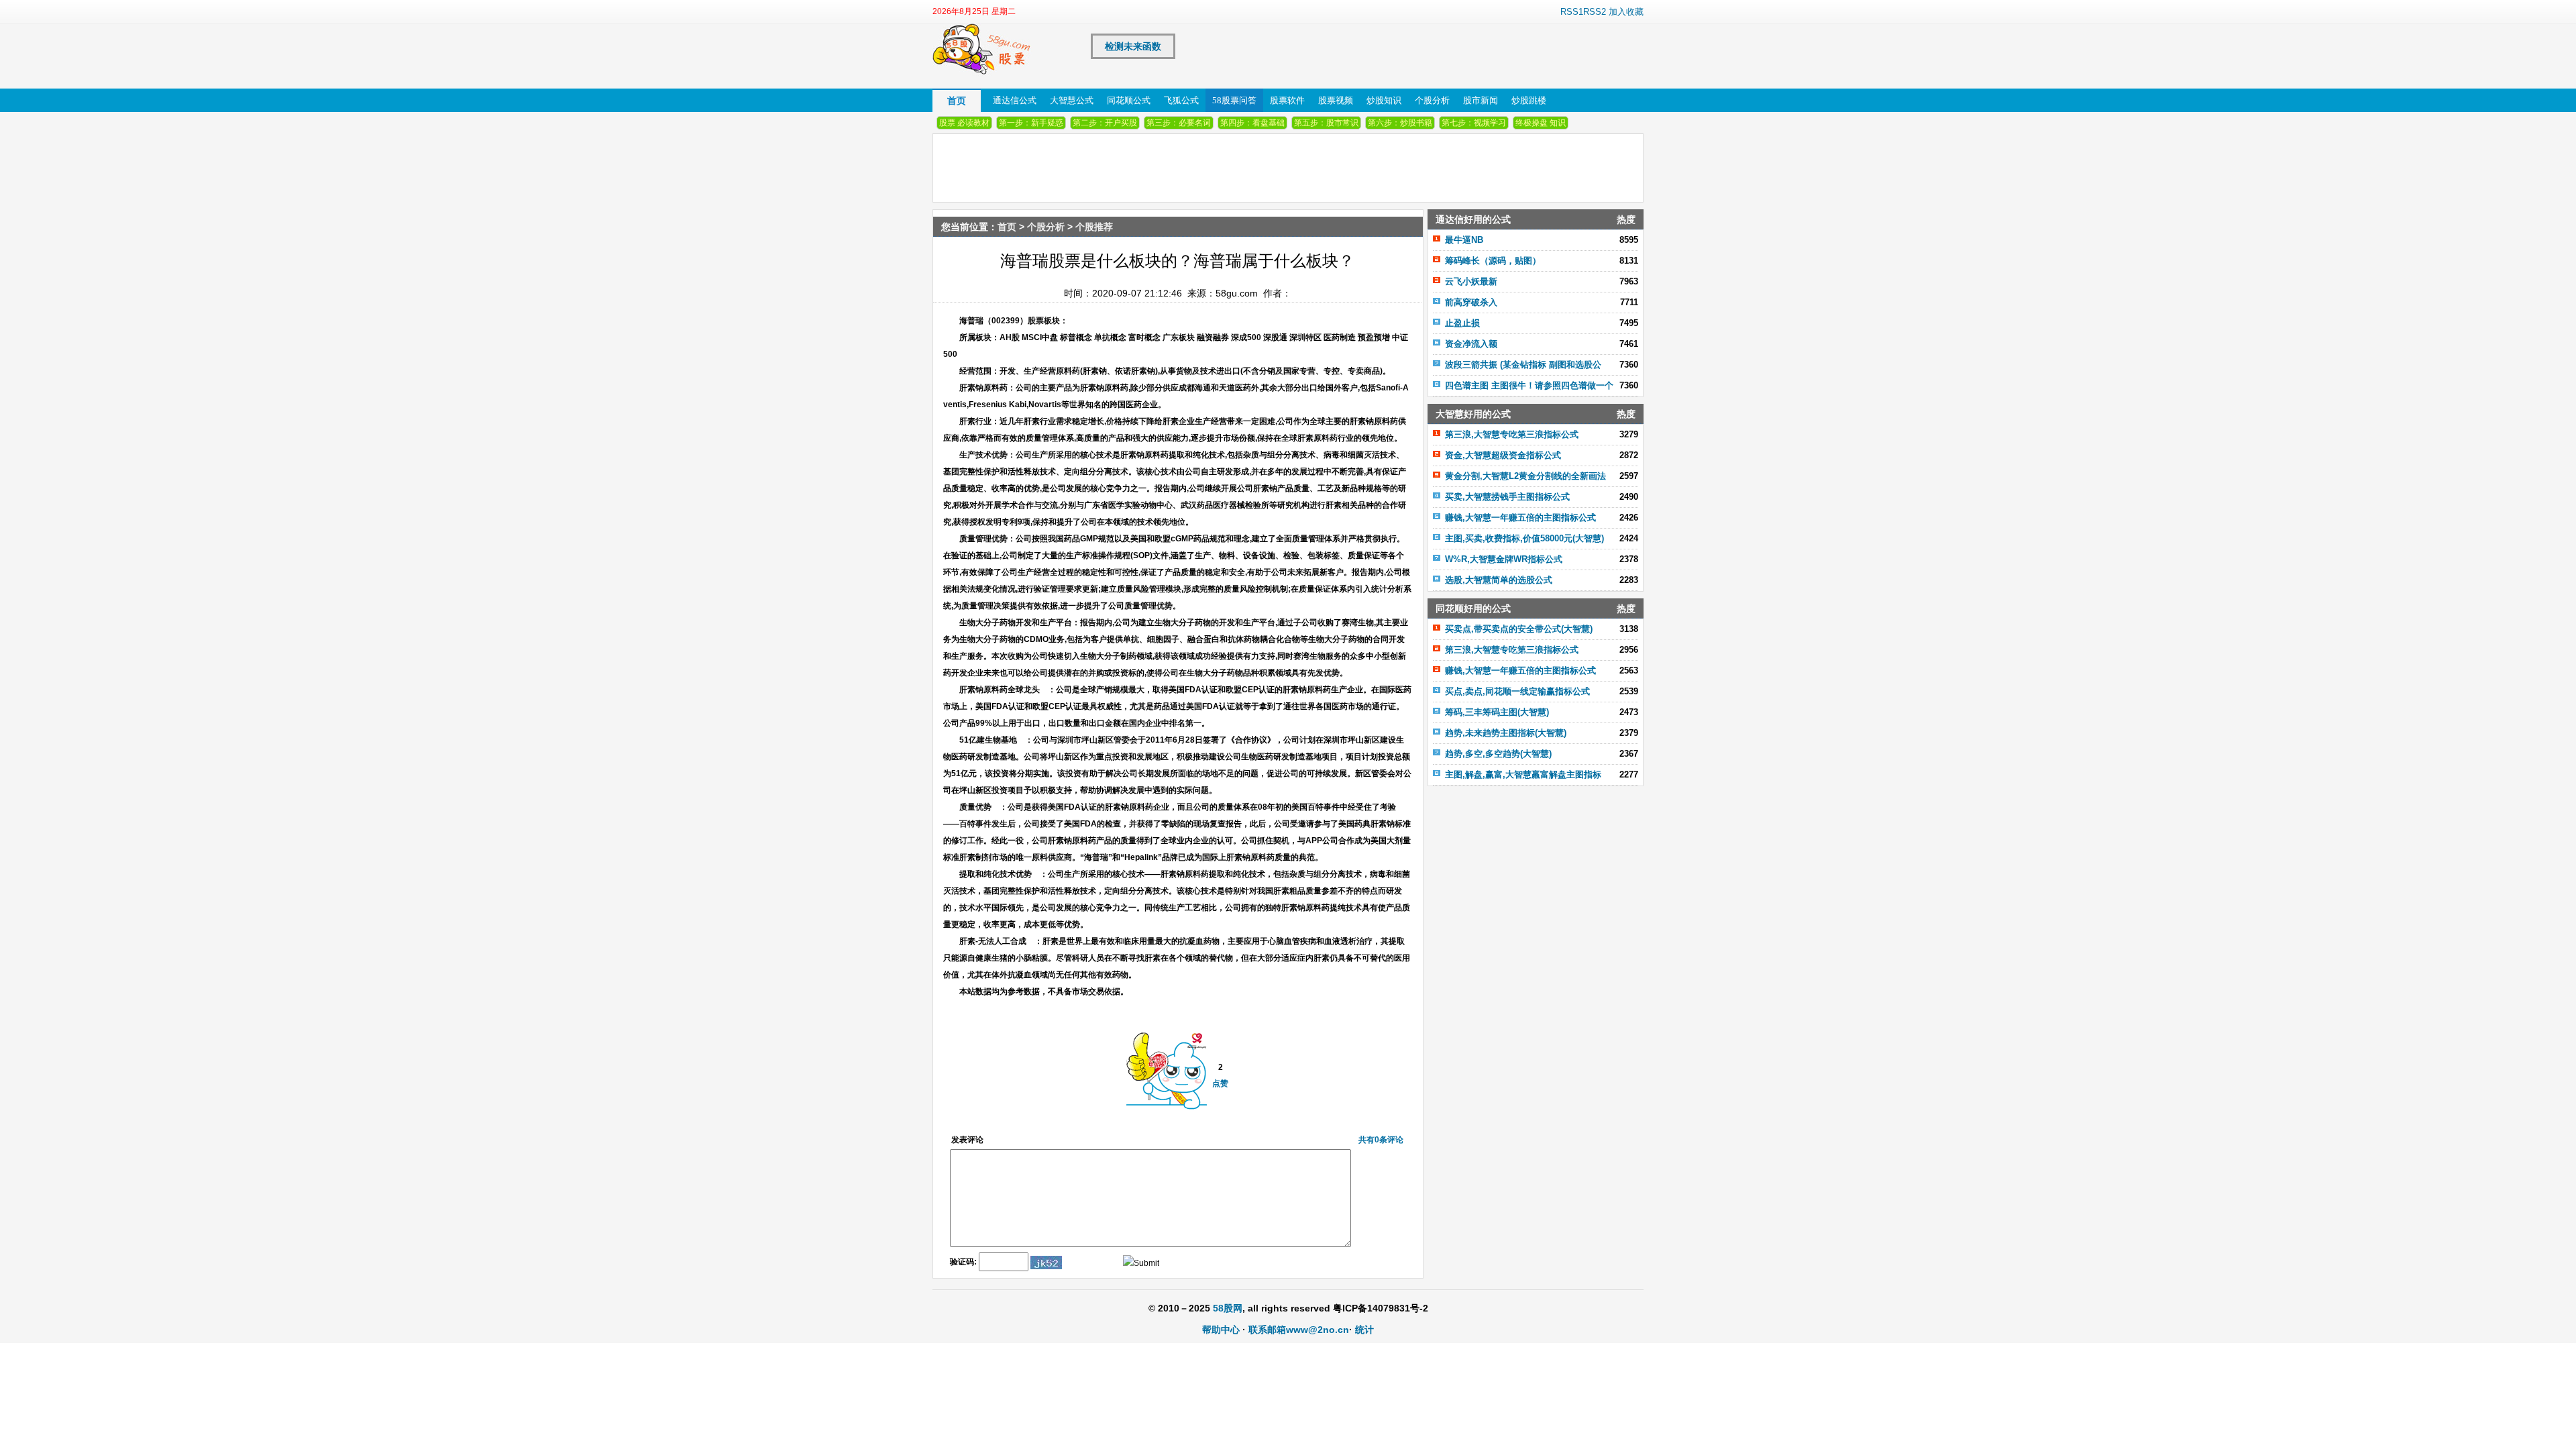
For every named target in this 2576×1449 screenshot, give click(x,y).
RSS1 (1572, 12)
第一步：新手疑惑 (1031, 123)
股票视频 (1336, 100)
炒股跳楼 (1529, 100)
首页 (957, 101)
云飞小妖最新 (1471, 281)
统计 (1364, 1330)
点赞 (1220, 1083)
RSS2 (1595, 12)
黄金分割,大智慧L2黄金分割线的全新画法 (1525, 476)
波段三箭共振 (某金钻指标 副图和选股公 (1523, 365)
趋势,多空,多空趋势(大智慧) (1498, 754)
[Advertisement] (1536, 880)
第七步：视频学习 (1474, 123)
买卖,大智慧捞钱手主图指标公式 (1507, 497)
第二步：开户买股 (1105, 123)
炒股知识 (1384, 100)
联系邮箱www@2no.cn (1299, 1330)
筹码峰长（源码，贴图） (1493, 261)
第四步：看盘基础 (1252, 123)
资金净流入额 (1471, 344)
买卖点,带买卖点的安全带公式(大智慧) (1519, 629)
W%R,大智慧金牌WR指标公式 (1504, 559)
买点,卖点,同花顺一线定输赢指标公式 (1517, 691)
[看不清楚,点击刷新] (1046, 1263)
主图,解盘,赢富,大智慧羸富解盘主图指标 (1523, 774)
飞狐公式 (1181, 100)
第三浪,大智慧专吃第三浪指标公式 (1512, 434)
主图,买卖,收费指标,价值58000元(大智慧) (1524, 538)
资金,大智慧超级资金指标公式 (1503, 455)
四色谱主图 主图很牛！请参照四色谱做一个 (1529, 385)
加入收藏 (1626, 12)
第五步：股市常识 (1326, 123)
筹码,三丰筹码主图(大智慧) (1497, 712)
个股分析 (1432, 100)
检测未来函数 (1133, 46)
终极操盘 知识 (1541, 123)
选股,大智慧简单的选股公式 (1499, 580)
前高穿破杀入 (1471, 302)
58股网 (1228, 1308)
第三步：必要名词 (1179, 123)
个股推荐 (1094, 227)
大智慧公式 (1072, 100)
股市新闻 (1481, 100)
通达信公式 (1015, 100)
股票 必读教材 (964, 123)
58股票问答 (1234, 100)
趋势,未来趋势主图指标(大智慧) (1506, 733)
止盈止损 (1462, 323)
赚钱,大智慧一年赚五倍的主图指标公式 (1520, 518)
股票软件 (1287, 100)
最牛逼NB (1464, 240)
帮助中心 (1221, 1330)
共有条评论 (1381, 1140)
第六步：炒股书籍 (1400, 123)
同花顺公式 (1129, 100)
